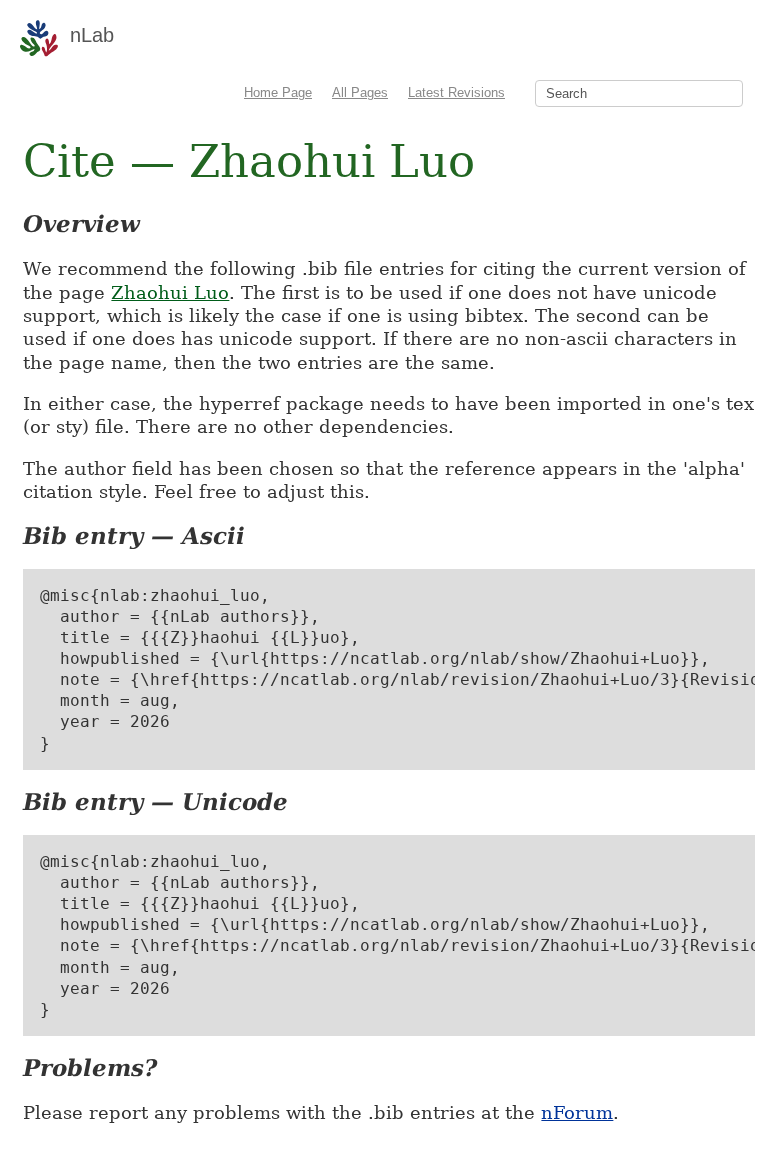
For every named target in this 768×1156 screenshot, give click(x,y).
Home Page (278, 92)
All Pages (360, 92)
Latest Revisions (456, 92)
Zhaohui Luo (170, 292)
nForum (577, 1112)
